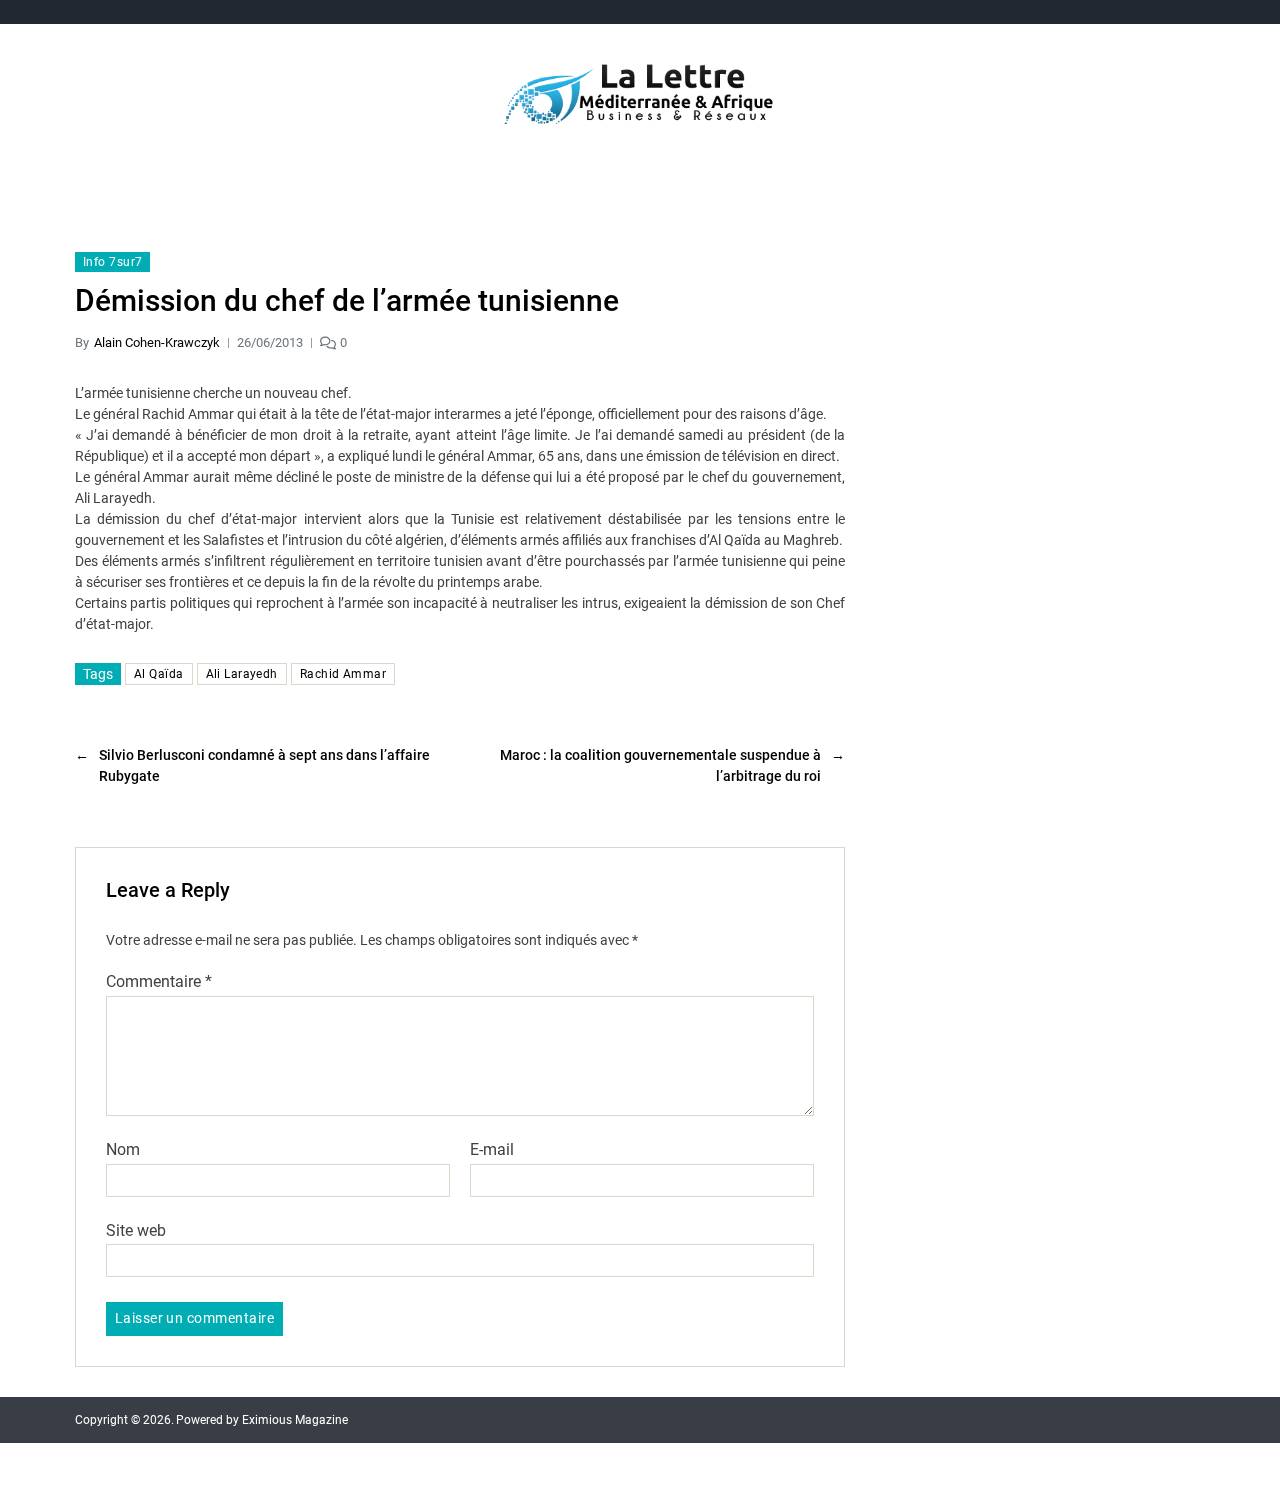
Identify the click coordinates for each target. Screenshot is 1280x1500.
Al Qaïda (159, 674)
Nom (123, 1150)
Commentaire (159, 982)
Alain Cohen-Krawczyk (157, 342)
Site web (136, 1230)
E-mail (492, 1150)
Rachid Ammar (343, 674)
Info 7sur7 (112, 262)
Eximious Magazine (295, 1420)
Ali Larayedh (242, 674)
